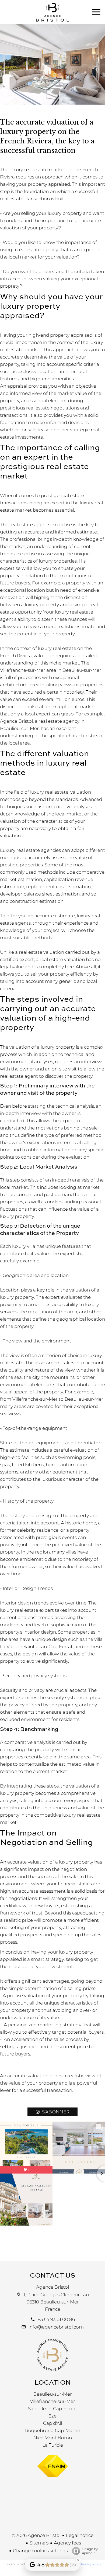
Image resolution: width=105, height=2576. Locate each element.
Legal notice (80, 2535)
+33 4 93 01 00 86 (56, 2319)
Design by (90, 2551)
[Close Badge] (78, 2560)
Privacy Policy (91, 2564)
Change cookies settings (40, 2551)
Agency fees (67, 2543)
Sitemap (39, 2543)
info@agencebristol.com (56, 2327)
